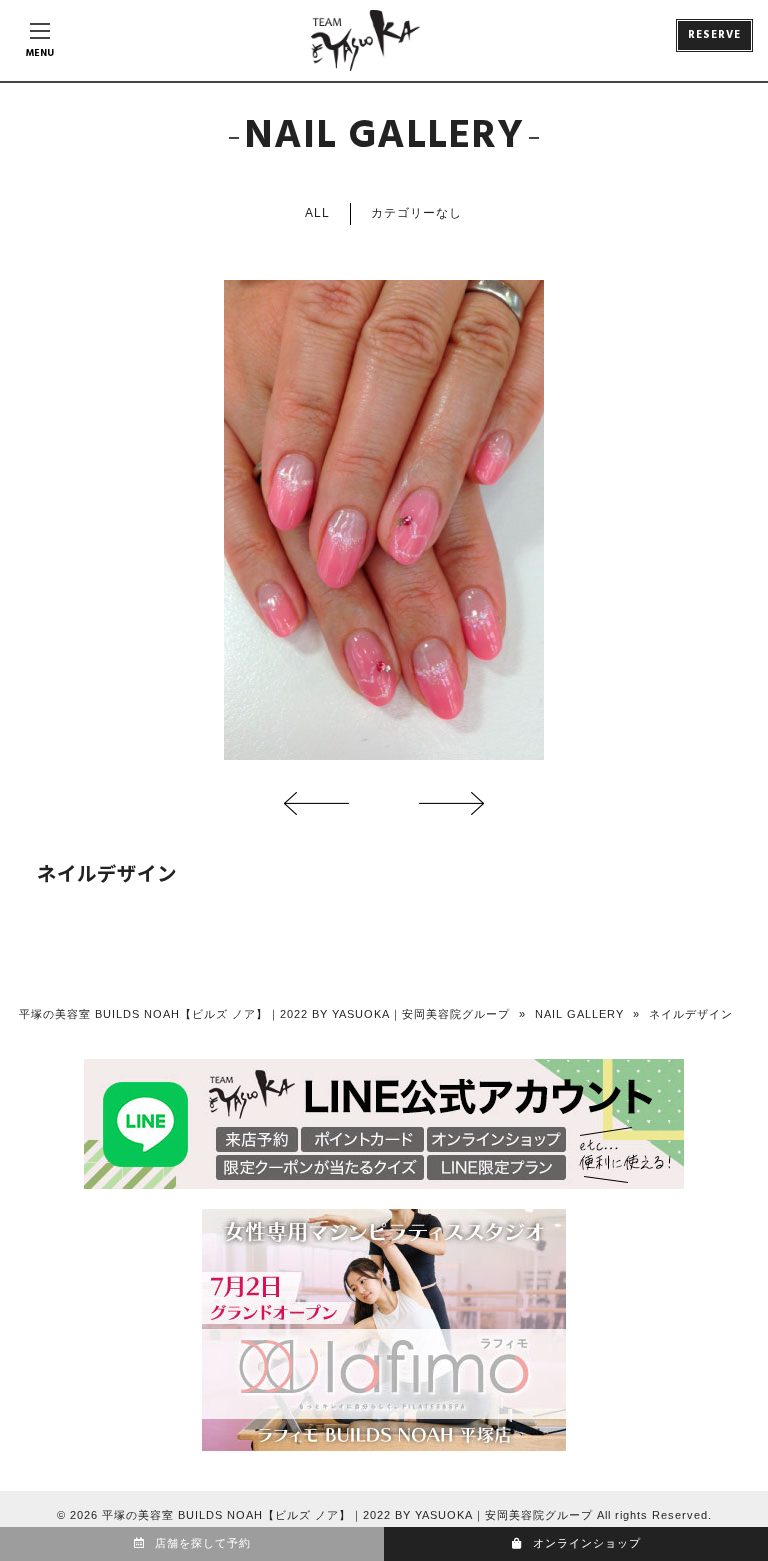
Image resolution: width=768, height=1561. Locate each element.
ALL (317, 213)
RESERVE (714, 35)
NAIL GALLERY (579, 1014)
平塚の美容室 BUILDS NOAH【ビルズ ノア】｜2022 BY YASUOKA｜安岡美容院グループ (264, 1014)
